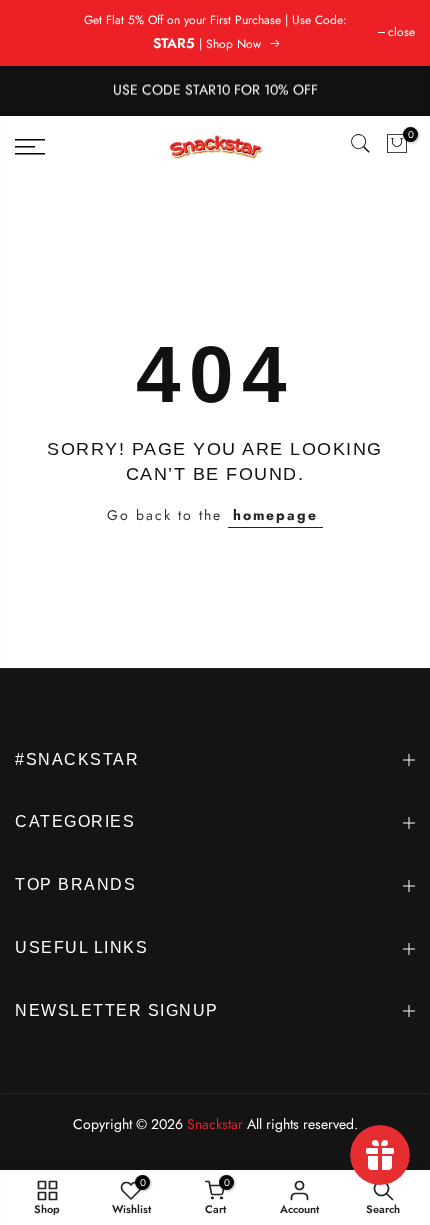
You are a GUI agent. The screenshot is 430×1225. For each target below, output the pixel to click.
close (401, 32)
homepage (275, 515)
